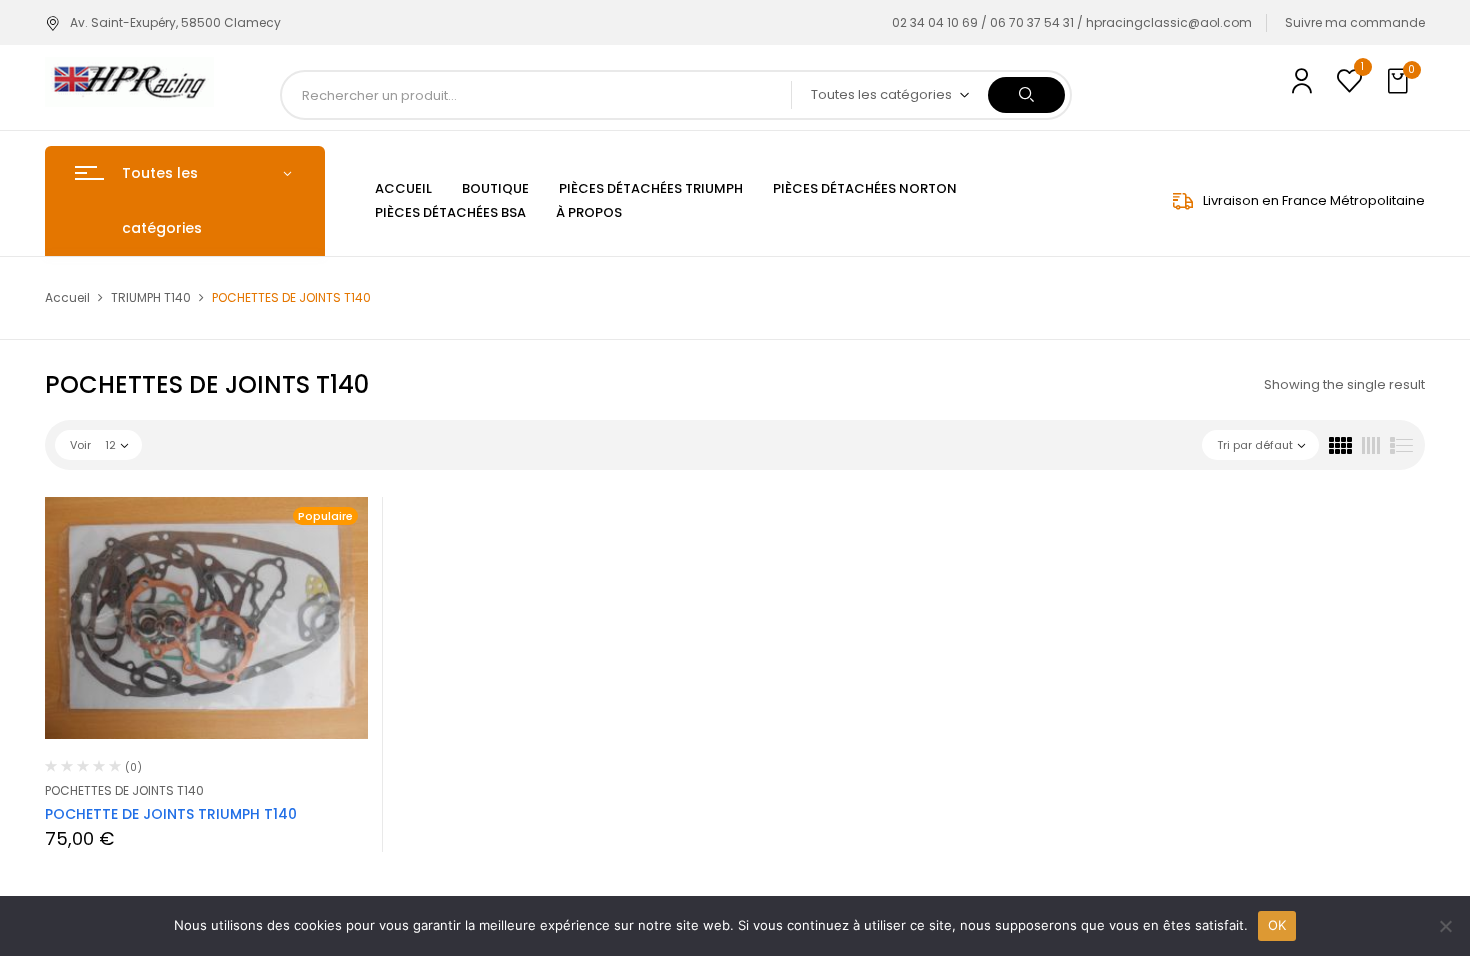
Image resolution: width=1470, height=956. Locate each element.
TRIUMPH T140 (151, 297)
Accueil (67, 297)
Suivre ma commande (1355, 22)
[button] (1400, 82)
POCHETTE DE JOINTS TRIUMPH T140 (171, 814)
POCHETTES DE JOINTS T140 (124, 790)
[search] (1026, 95)
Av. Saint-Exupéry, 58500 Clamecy (175, 22)
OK (1277, 925)
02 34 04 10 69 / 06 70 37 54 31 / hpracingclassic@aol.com (1072, 22)
